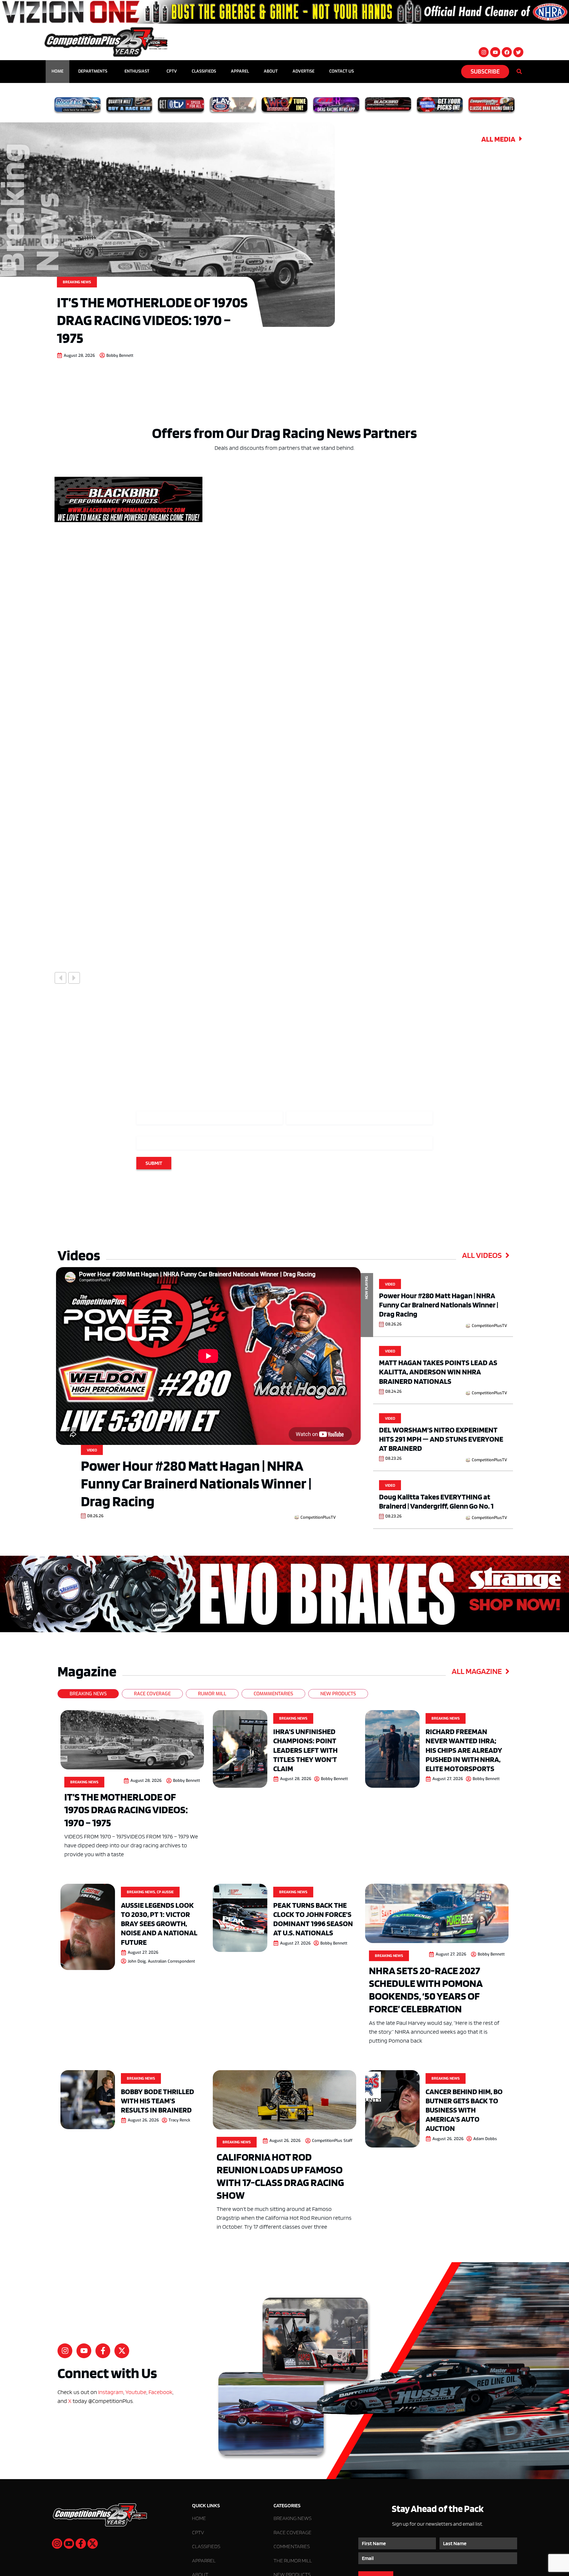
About (271, 71)
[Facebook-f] (103, 2351)
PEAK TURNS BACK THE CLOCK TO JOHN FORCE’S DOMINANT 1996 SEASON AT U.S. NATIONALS (313, 1919)
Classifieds (204, 71)
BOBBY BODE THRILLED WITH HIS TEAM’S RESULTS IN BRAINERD (158, 2101)
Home (57, 71)
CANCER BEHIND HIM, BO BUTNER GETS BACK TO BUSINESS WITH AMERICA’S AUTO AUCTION (464, 2110)
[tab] (88, 1694)
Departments (93, 71)
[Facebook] (507, 52)
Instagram (111, 2392)
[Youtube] (495, 52)
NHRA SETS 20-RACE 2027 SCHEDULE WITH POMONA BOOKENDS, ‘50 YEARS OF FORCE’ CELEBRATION (426, 1990)
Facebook (160, 2392)
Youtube (136, 2392)
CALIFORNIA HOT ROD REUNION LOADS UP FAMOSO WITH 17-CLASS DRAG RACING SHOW (280, 2176)
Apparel (240, 71)
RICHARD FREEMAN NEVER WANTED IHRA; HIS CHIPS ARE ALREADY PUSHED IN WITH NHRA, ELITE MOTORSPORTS (464, 1750)
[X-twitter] (122, 2351)
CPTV (172, 71)
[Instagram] (484, 52)
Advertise (303, 71)
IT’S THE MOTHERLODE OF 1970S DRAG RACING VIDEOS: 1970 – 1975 (152, 320)
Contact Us (342, 71)
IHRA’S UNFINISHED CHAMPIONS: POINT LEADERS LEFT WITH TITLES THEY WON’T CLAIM (305, 1750)
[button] (60, 978)
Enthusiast (137, 71)
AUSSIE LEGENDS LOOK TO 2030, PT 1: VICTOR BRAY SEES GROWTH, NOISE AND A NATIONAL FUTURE (159, 1923)
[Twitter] (518, 52)
